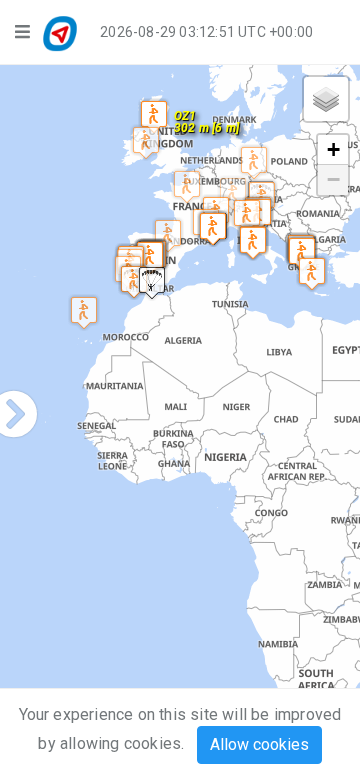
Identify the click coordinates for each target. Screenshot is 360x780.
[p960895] (154, 116)
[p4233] (187, 186)
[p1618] (134, 281)
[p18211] (150, 257)
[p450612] (254, 162)
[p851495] (213, 228)
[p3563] (152, 282)
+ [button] (333, 149)
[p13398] (168, 235)
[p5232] (312, 273)
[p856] (146, 142)
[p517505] (233, 193)
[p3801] (247, 215)
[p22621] (84, 312)
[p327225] (302, 253)
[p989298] (253, 242)
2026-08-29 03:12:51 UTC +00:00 (206, 32)
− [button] (333, 179)
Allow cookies (259, 744)
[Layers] (326, 99)
